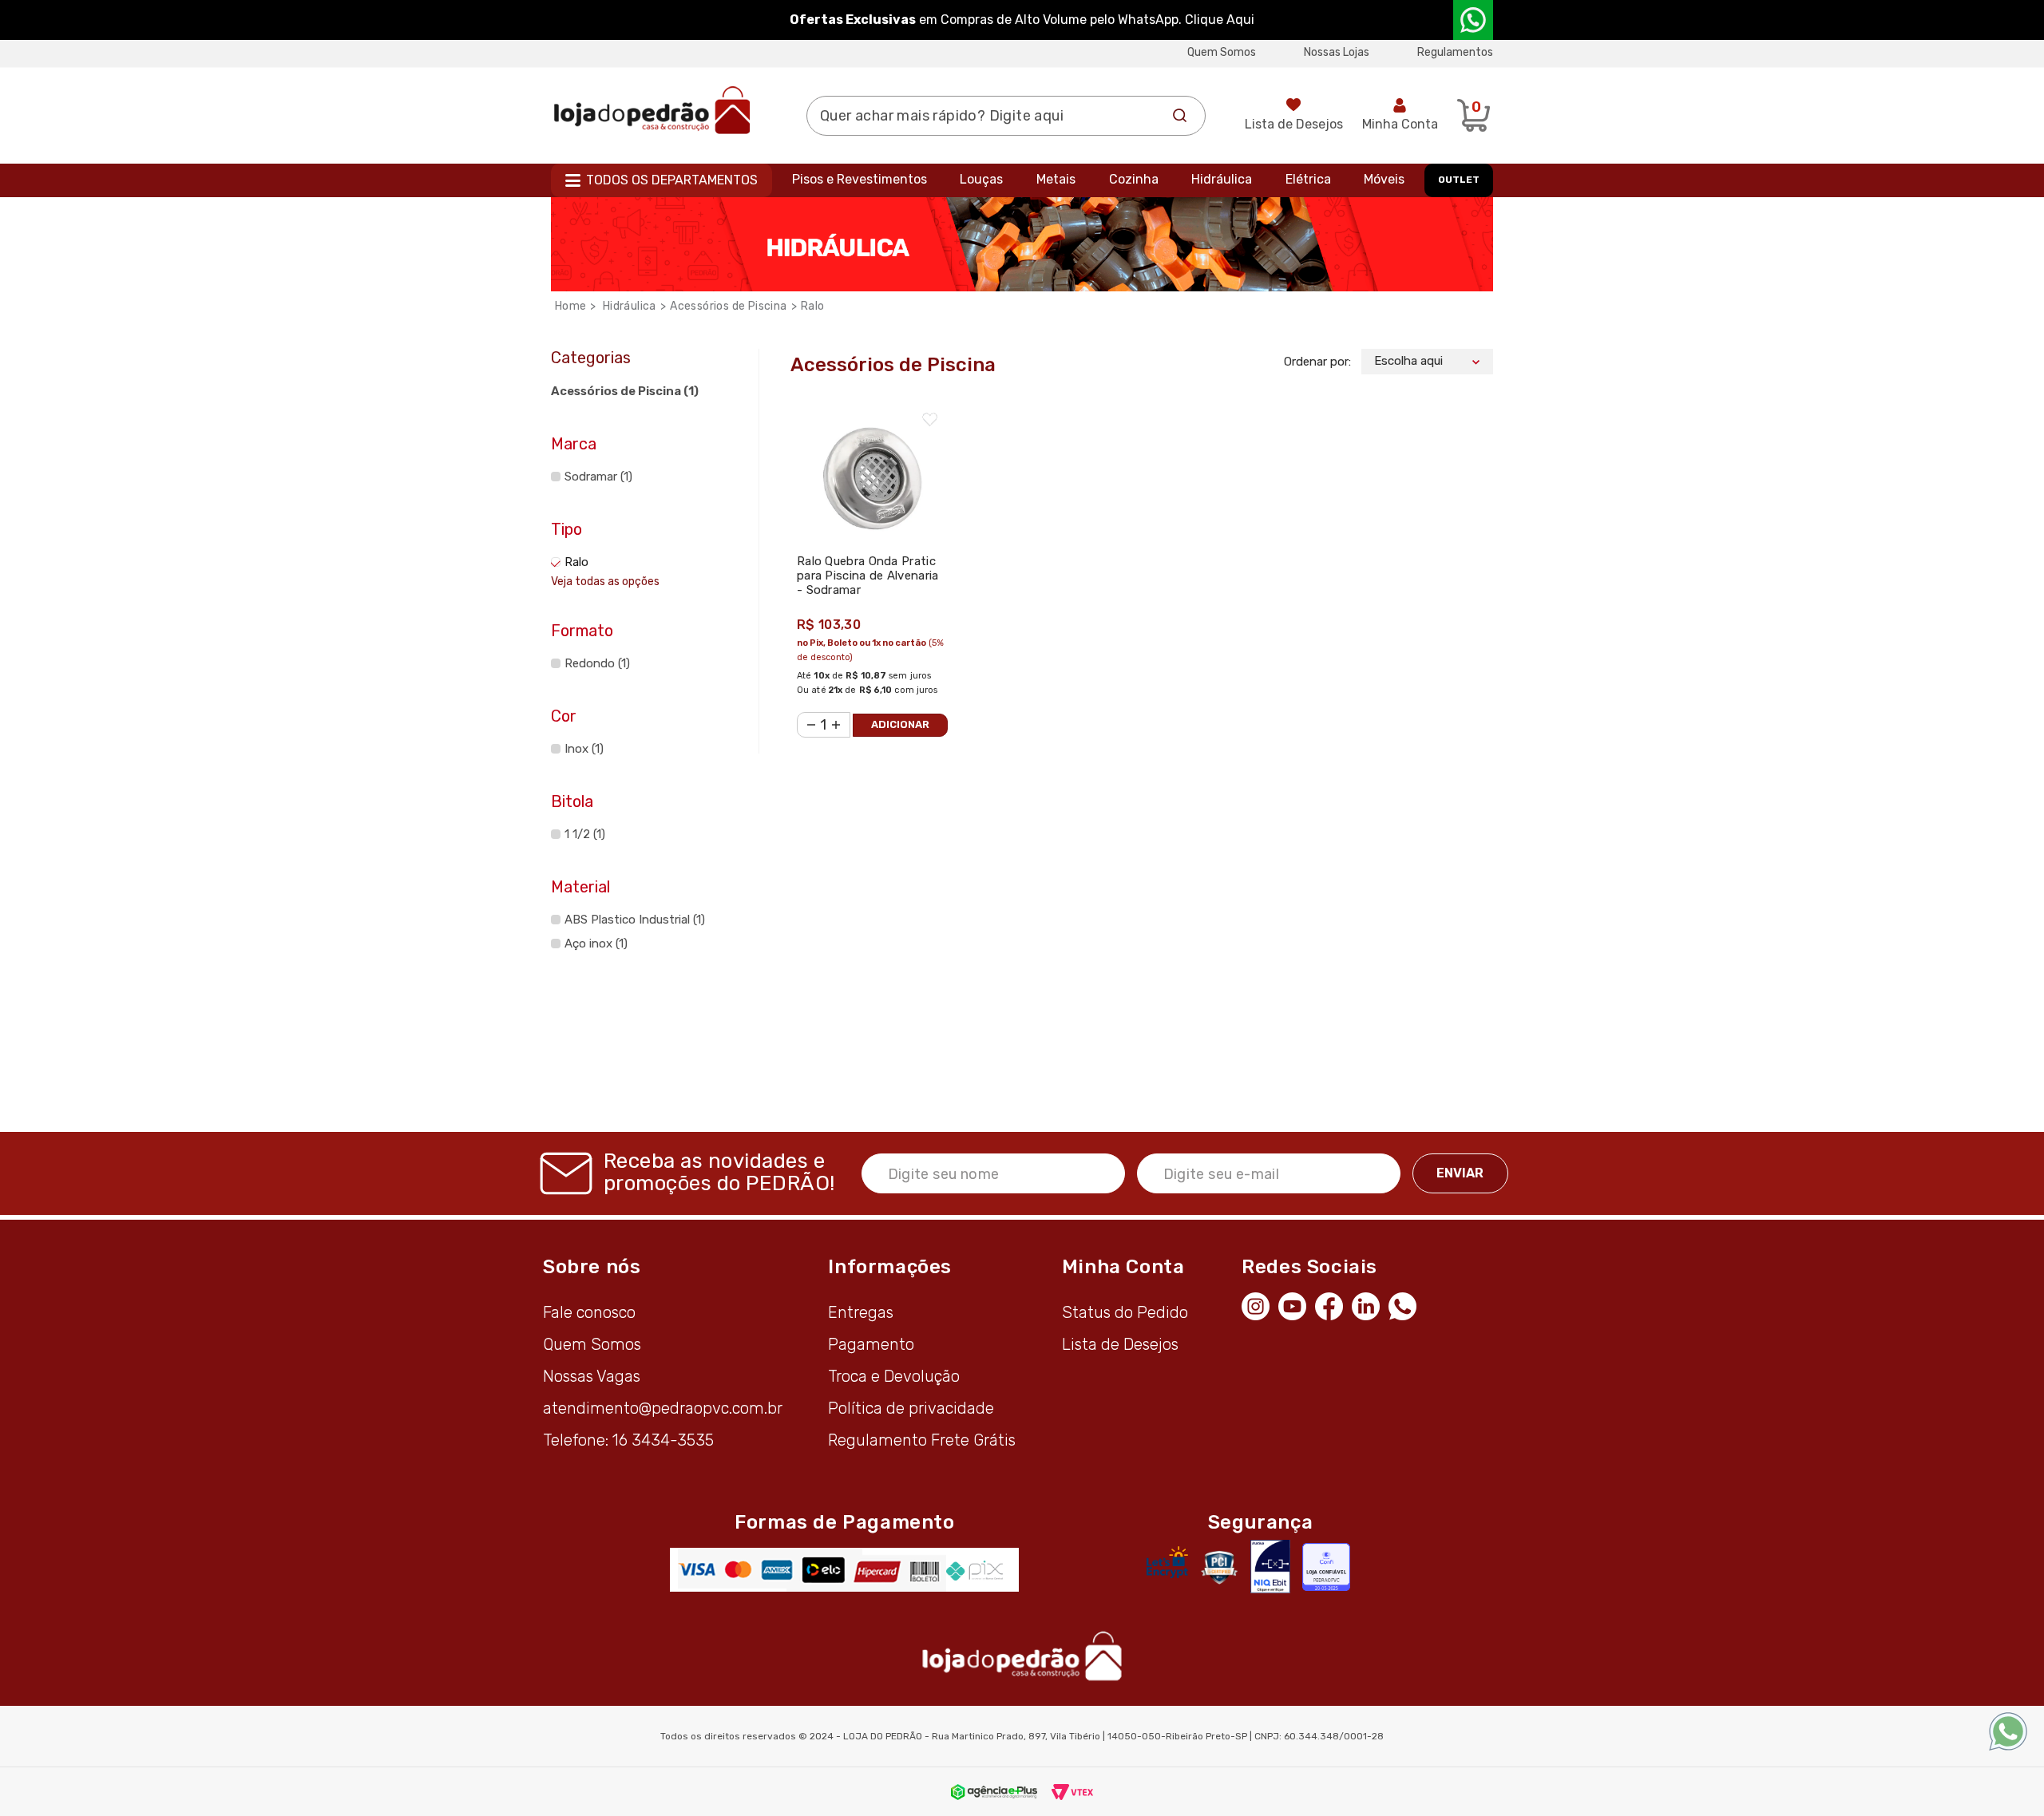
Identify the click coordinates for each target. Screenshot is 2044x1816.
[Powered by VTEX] (1072, 1791)
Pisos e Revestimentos (860, 179)
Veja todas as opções (605, 582)
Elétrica (1308, 179)
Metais (1056, 179)
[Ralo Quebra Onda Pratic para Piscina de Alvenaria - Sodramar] (872, 471)
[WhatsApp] (1407, 1304)
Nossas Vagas (592, 1376)
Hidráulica (1222, 179)
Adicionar (900, 724)
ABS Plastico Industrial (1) (635, 920)
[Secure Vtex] (1219, 1567)
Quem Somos (1222, 52)
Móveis (1384, 179)
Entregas (861, 1312)
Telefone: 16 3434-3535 (628, 1440)
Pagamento (871, 1344)
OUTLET (1459, 180)
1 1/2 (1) (585, 834)
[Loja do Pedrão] (652, 110)
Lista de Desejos (1294, 124)
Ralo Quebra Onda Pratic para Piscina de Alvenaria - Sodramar (868, 576)
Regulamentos (1455, 52)
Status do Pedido (1125, 1312)
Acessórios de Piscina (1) (625, 391)
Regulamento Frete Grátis (922, 1440)
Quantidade (806, 715)
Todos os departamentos (672, 180)
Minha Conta (1400, 124)
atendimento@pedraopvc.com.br (663, 1408)
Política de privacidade (911, 1408)
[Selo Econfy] (1326, 1567)
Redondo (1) (597, 663)
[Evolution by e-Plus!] (994, 1791)
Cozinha (1134, 179)
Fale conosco (589, 1312)
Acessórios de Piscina (728, 306)
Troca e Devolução (894, 1376)
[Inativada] (1270, 1567)
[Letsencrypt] (1167, 1562)
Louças (981, 179)
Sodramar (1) (598, 477)
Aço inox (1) (596, 944)
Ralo (813, 306)
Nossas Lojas (1337, 52)
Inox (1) (584, 749)
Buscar (1180, 116)
